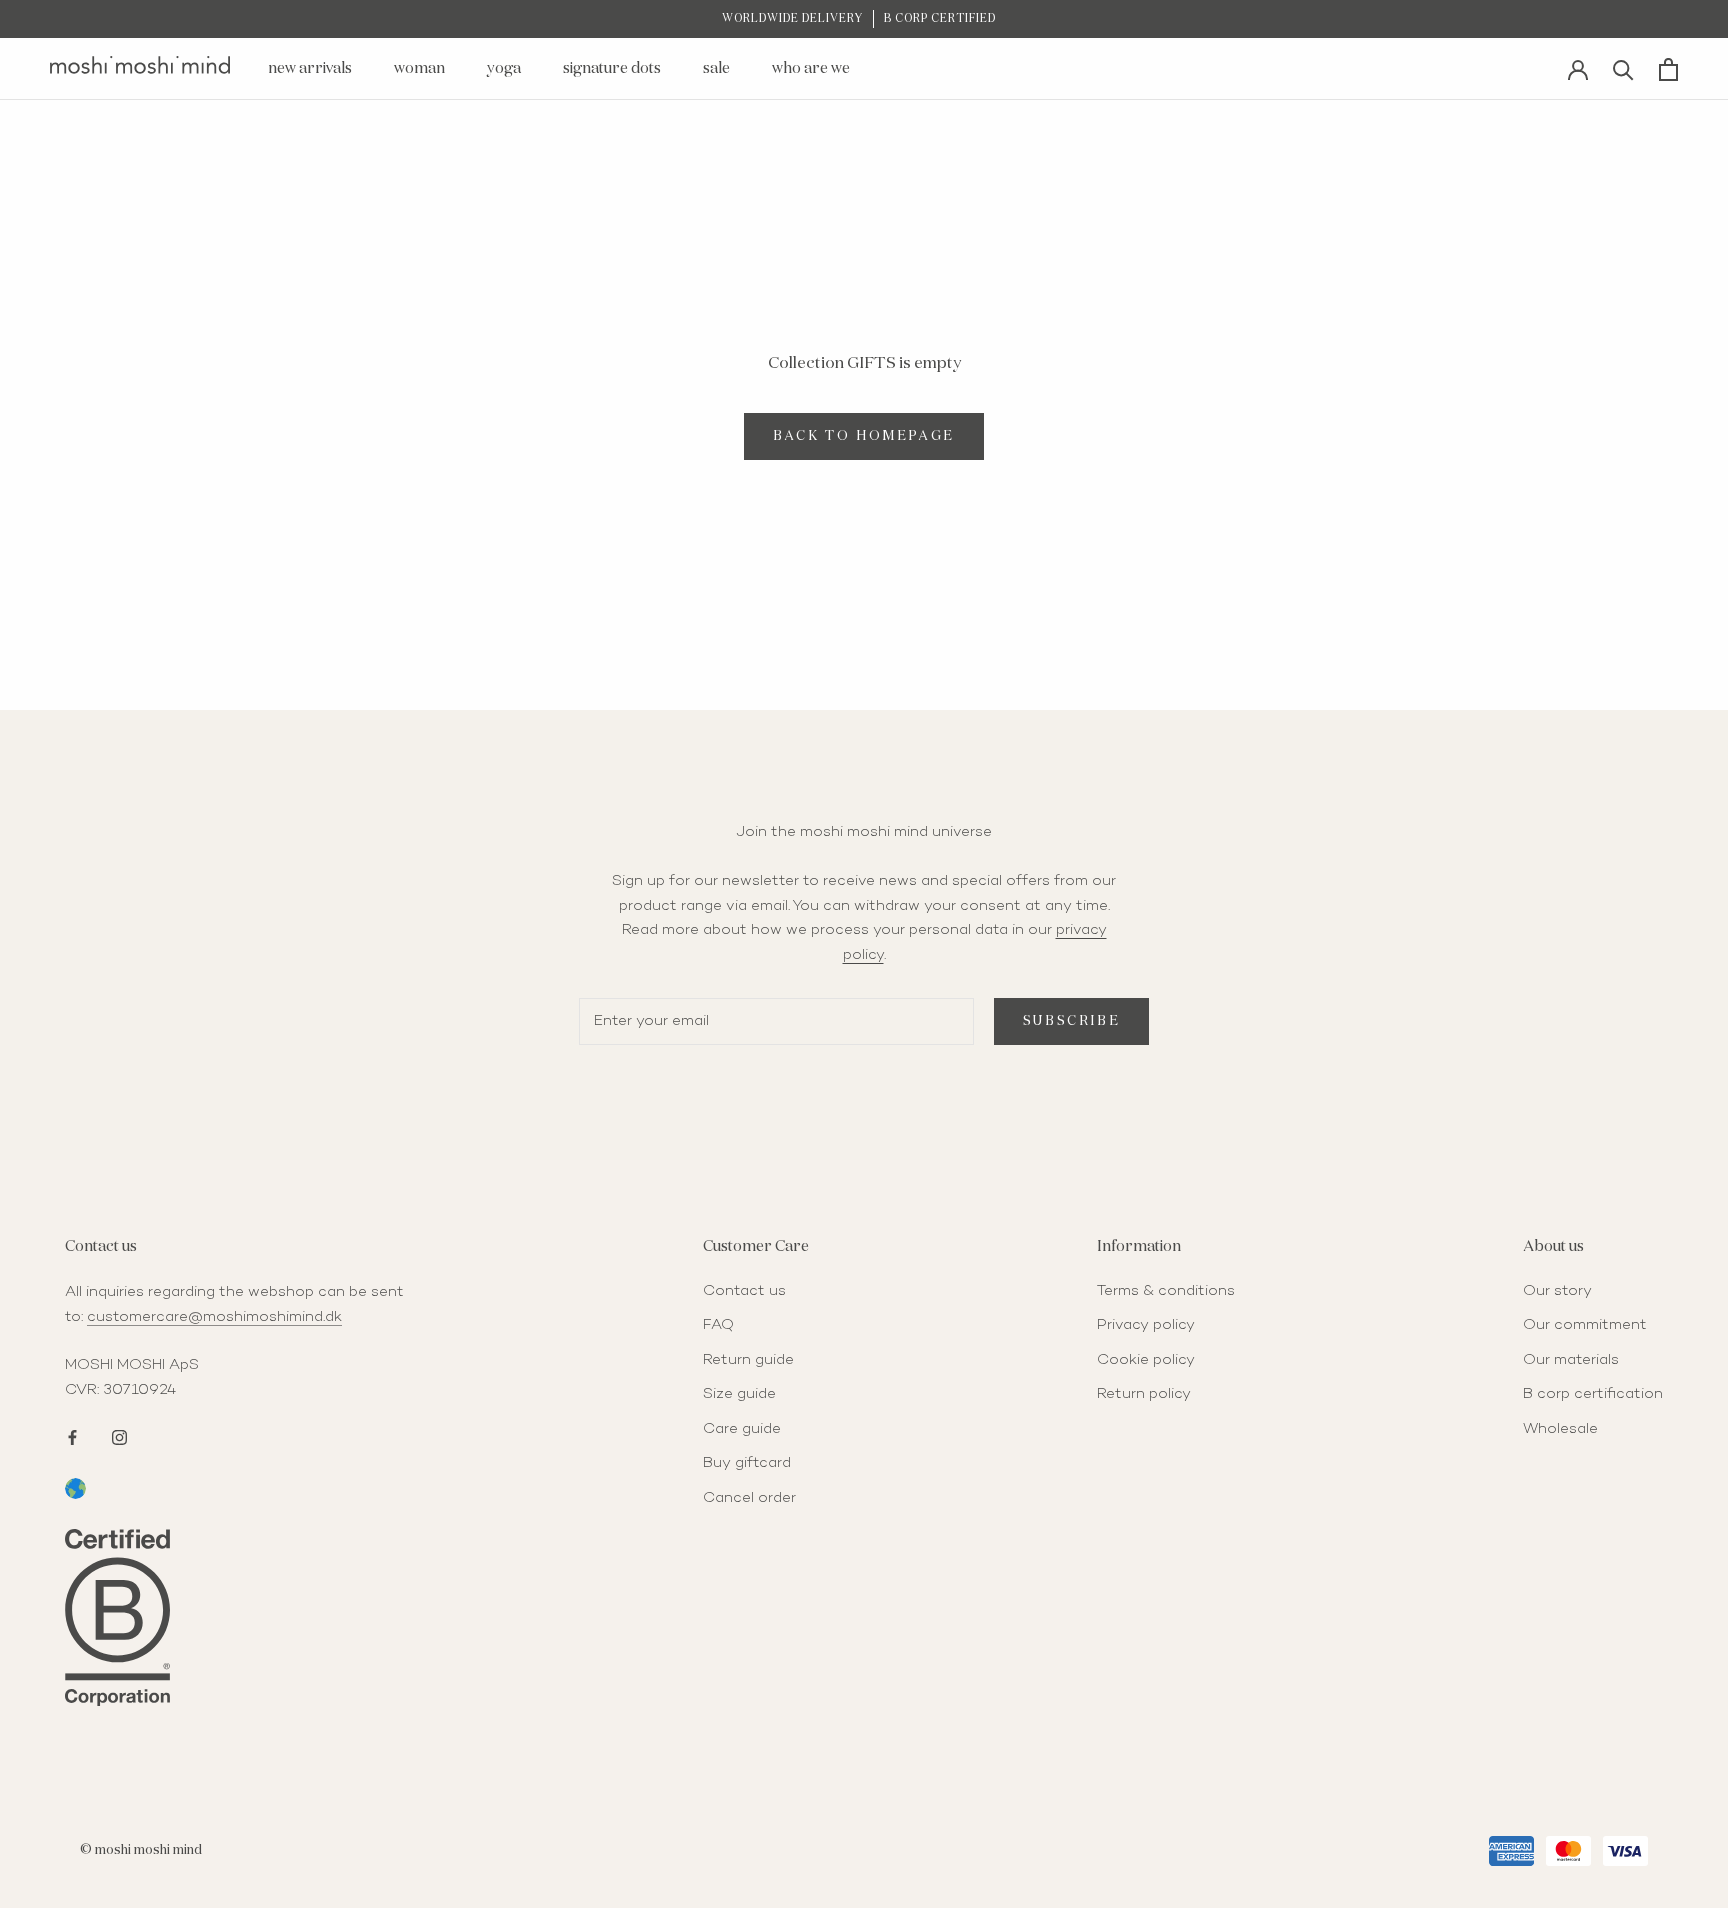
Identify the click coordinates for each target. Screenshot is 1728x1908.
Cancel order (749, 1498)
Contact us (744, 1291)
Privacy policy (1146, 1325)
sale (716, 68)
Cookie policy (1146, 1360)
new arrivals (310, 68)
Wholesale (1560, 1429)
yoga (504, 68)
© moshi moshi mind (141, 1850)
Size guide (739, 1394)
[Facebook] (72, 1435)
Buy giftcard (747, 1463)
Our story (1557, 1291)
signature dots (612, 68)
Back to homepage (864, 436)
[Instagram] (119, 1435)
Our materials (1571, 1360)
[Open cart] (1668, 69)
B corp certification (1593, 1394)
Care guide (742, 1429)
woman (419, 68)
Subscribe (1071, 1021)
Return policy (1144, 1394)
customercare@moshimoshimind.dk (214, 1317)
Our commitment (1585, 1325)
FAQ (718, 1325)
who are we (811, 68)
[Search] (1623, 68)
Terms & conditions (1166, 1291)
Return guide (748, 1360)
